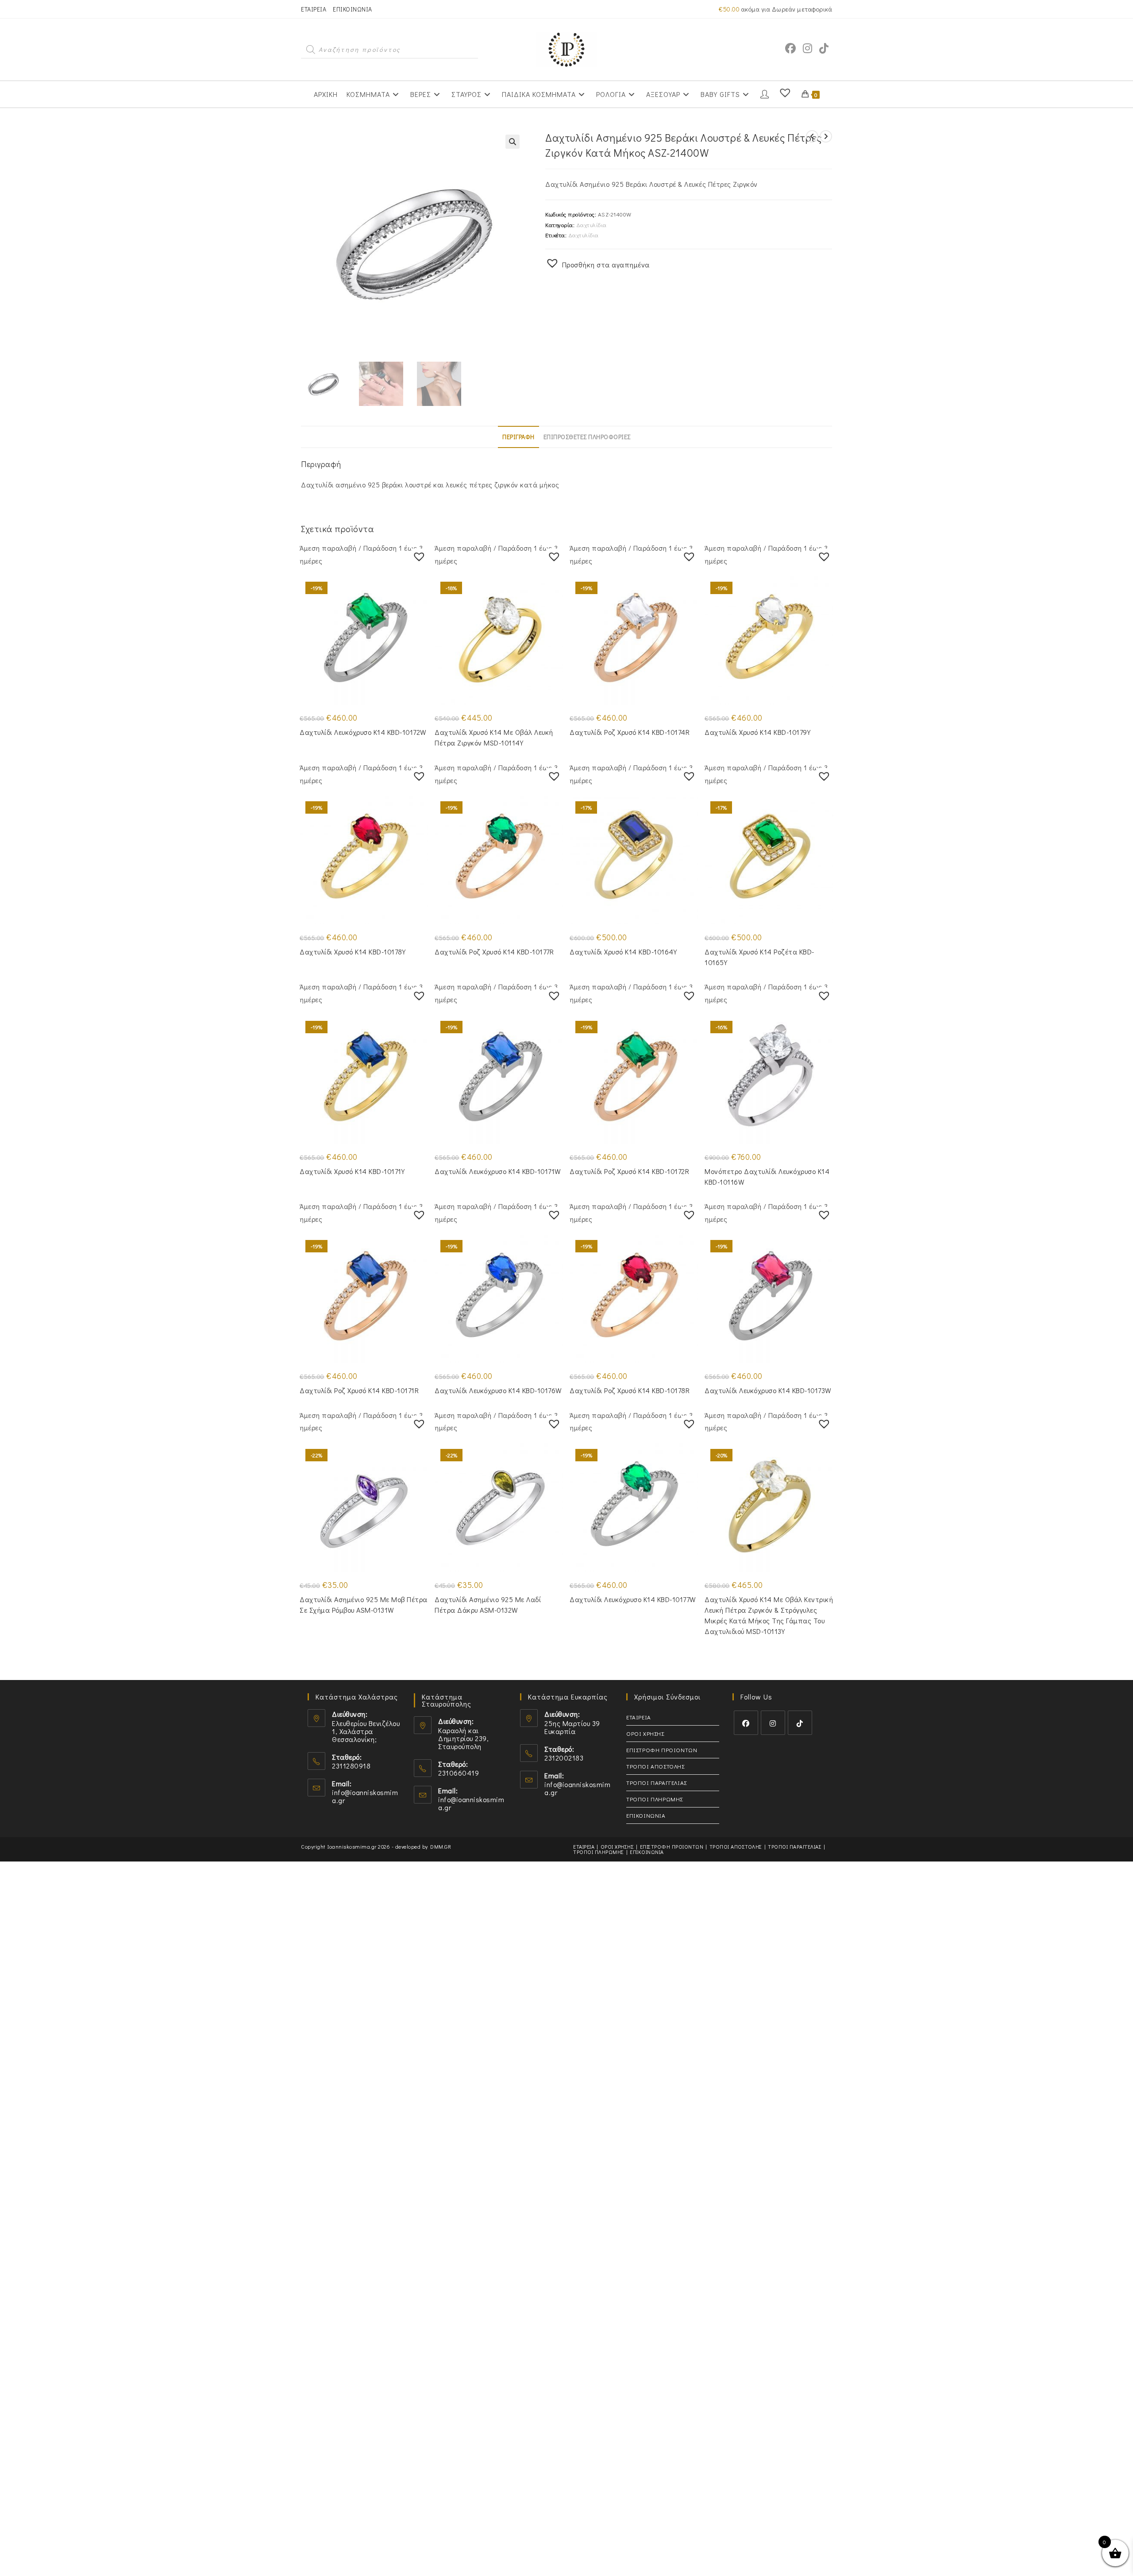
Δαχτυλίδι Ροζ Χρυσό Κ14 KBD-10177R (494, 952)
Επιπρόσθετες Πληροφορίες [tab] (587, 437)
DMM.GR (441, 1846)
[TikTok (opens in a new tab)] (824, 48)
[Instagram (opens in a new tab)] (807, 48)
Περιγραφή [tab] (518, 437)
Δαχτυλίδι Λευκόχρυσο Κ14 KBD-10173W (768, 1390)
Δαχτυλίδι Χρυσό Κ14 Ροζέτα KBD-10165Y (759, 957)
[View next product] (826, 136)
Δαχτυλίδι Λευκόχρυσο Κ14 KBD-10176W (498, 1390)
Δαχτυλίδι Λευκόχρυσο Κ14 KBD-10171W (498, 1171)
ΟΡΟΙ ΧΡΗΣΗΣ (645, 1733)
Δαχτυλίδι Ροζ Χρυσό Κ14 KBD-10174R (630, 732)
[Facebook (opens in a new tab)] (790, 48)
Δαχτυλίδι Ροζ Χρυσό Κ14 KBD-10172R (629, 1171)
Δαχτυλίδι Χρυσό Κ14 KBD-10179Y (757, 732)
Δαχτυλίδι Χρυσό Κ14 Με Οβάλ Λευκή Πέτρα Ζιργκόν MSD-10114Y (494, 737)
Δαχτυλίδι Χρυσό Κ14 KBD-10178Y (353, 952)
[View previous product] (812, 136)
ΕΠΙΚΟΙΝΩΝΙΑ (353, 9)
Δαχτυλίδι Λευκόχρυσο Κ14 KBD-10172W (363, 732)
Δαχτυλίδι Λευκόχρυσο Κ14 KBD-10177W (633, 1599)
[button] (513, 142)
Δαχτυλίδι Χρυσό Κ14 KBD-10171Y (352, 1171)
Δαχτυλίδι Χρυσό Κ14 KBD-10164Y (623, 952)
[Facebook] (746, 1723)
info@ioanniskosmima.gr (365, 1796)
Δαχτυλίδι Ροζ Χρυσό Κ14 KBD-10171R (359, 1390)
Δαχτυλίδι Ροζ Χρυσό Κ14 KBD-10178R (630, 1390)
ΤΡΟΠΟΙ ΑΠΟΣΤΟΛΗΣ (655, 1766)
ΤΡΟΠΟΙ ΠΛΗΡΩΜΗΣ (655, 1799)
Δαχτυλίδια (592, 225)
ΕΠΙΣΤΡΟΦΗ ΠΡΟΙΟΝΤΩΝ (662, 1750)
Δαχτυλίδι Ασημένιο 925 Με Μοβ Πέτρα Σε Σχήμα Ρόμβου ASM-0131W (364, 1605)
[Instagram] (773, 1723)
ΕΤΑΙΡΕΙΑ (314, 9)
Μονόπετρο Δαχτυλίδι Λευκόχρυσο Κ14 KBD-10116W (767, 1176)
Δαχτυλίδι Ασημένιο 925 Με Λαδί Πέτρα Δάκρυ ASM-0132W (488, 1605)
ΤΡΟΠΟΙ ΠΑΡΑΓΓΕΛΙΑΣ (657, 1782)
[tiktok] (800, 1723)
